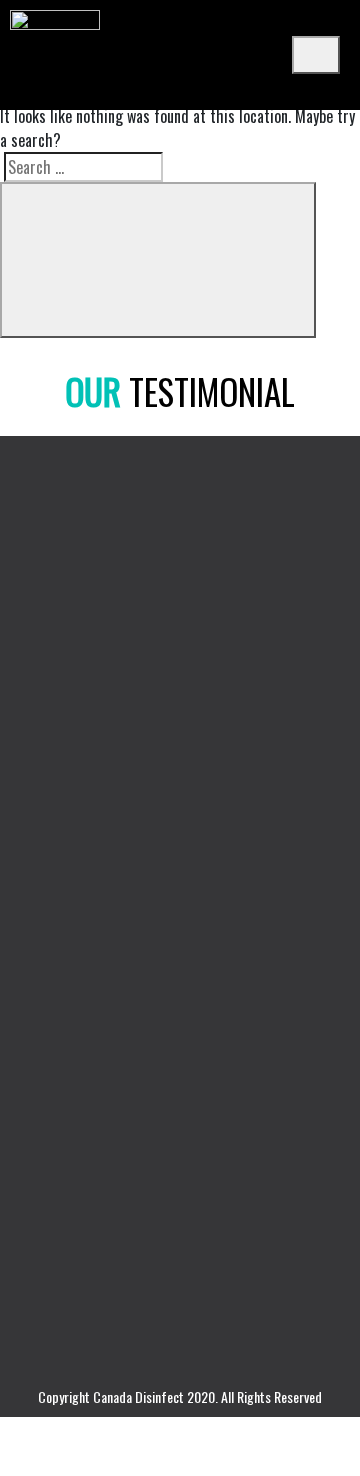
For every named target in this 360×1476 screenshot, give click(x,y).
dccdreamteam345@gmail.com (134, 1222)
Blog (28, 929)
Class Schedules (65, 867)
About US (43, 805)
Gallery (36, 960)
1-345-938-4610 (87, 1167)
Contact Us (49, 991)
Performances (58, 898)
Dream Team (54, 836)
